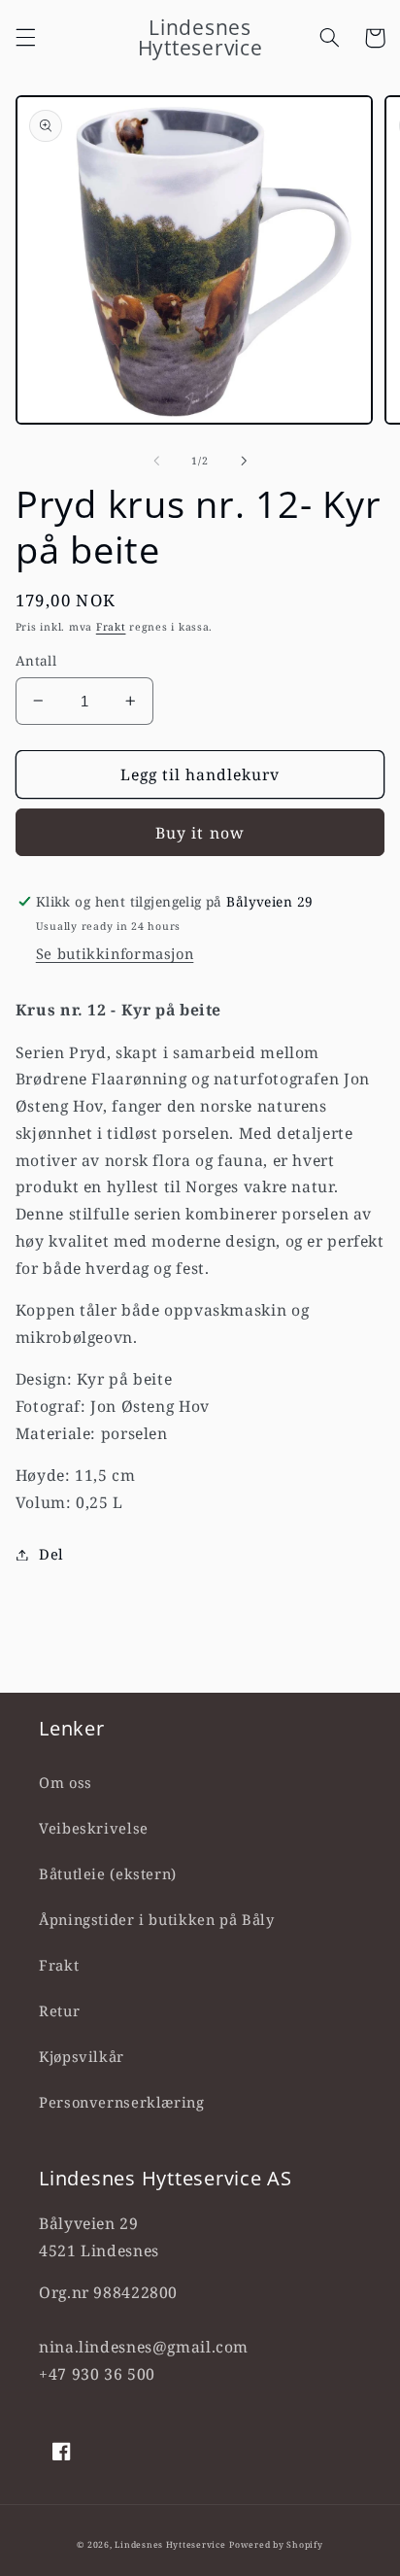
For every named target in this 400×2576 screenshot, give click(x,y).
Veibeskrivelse (94, 1828)
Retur (59, 2010)
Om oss (66, 1782)
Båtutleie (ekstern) (108, 1873)
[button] (25, 38)
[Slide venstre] (156, 461)
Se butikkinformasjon (115, 953)
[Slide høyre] (244, 461)
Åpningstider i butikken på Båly (157, 1919)
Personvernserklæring (122, 2102)
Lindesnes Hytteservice (170, 2545)
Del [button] (51, 1554)
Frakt (111, 627)
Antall (36, 660)
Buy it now (200, 833)
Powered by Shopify (276, 2545)
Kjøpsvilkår (82, 2056)
